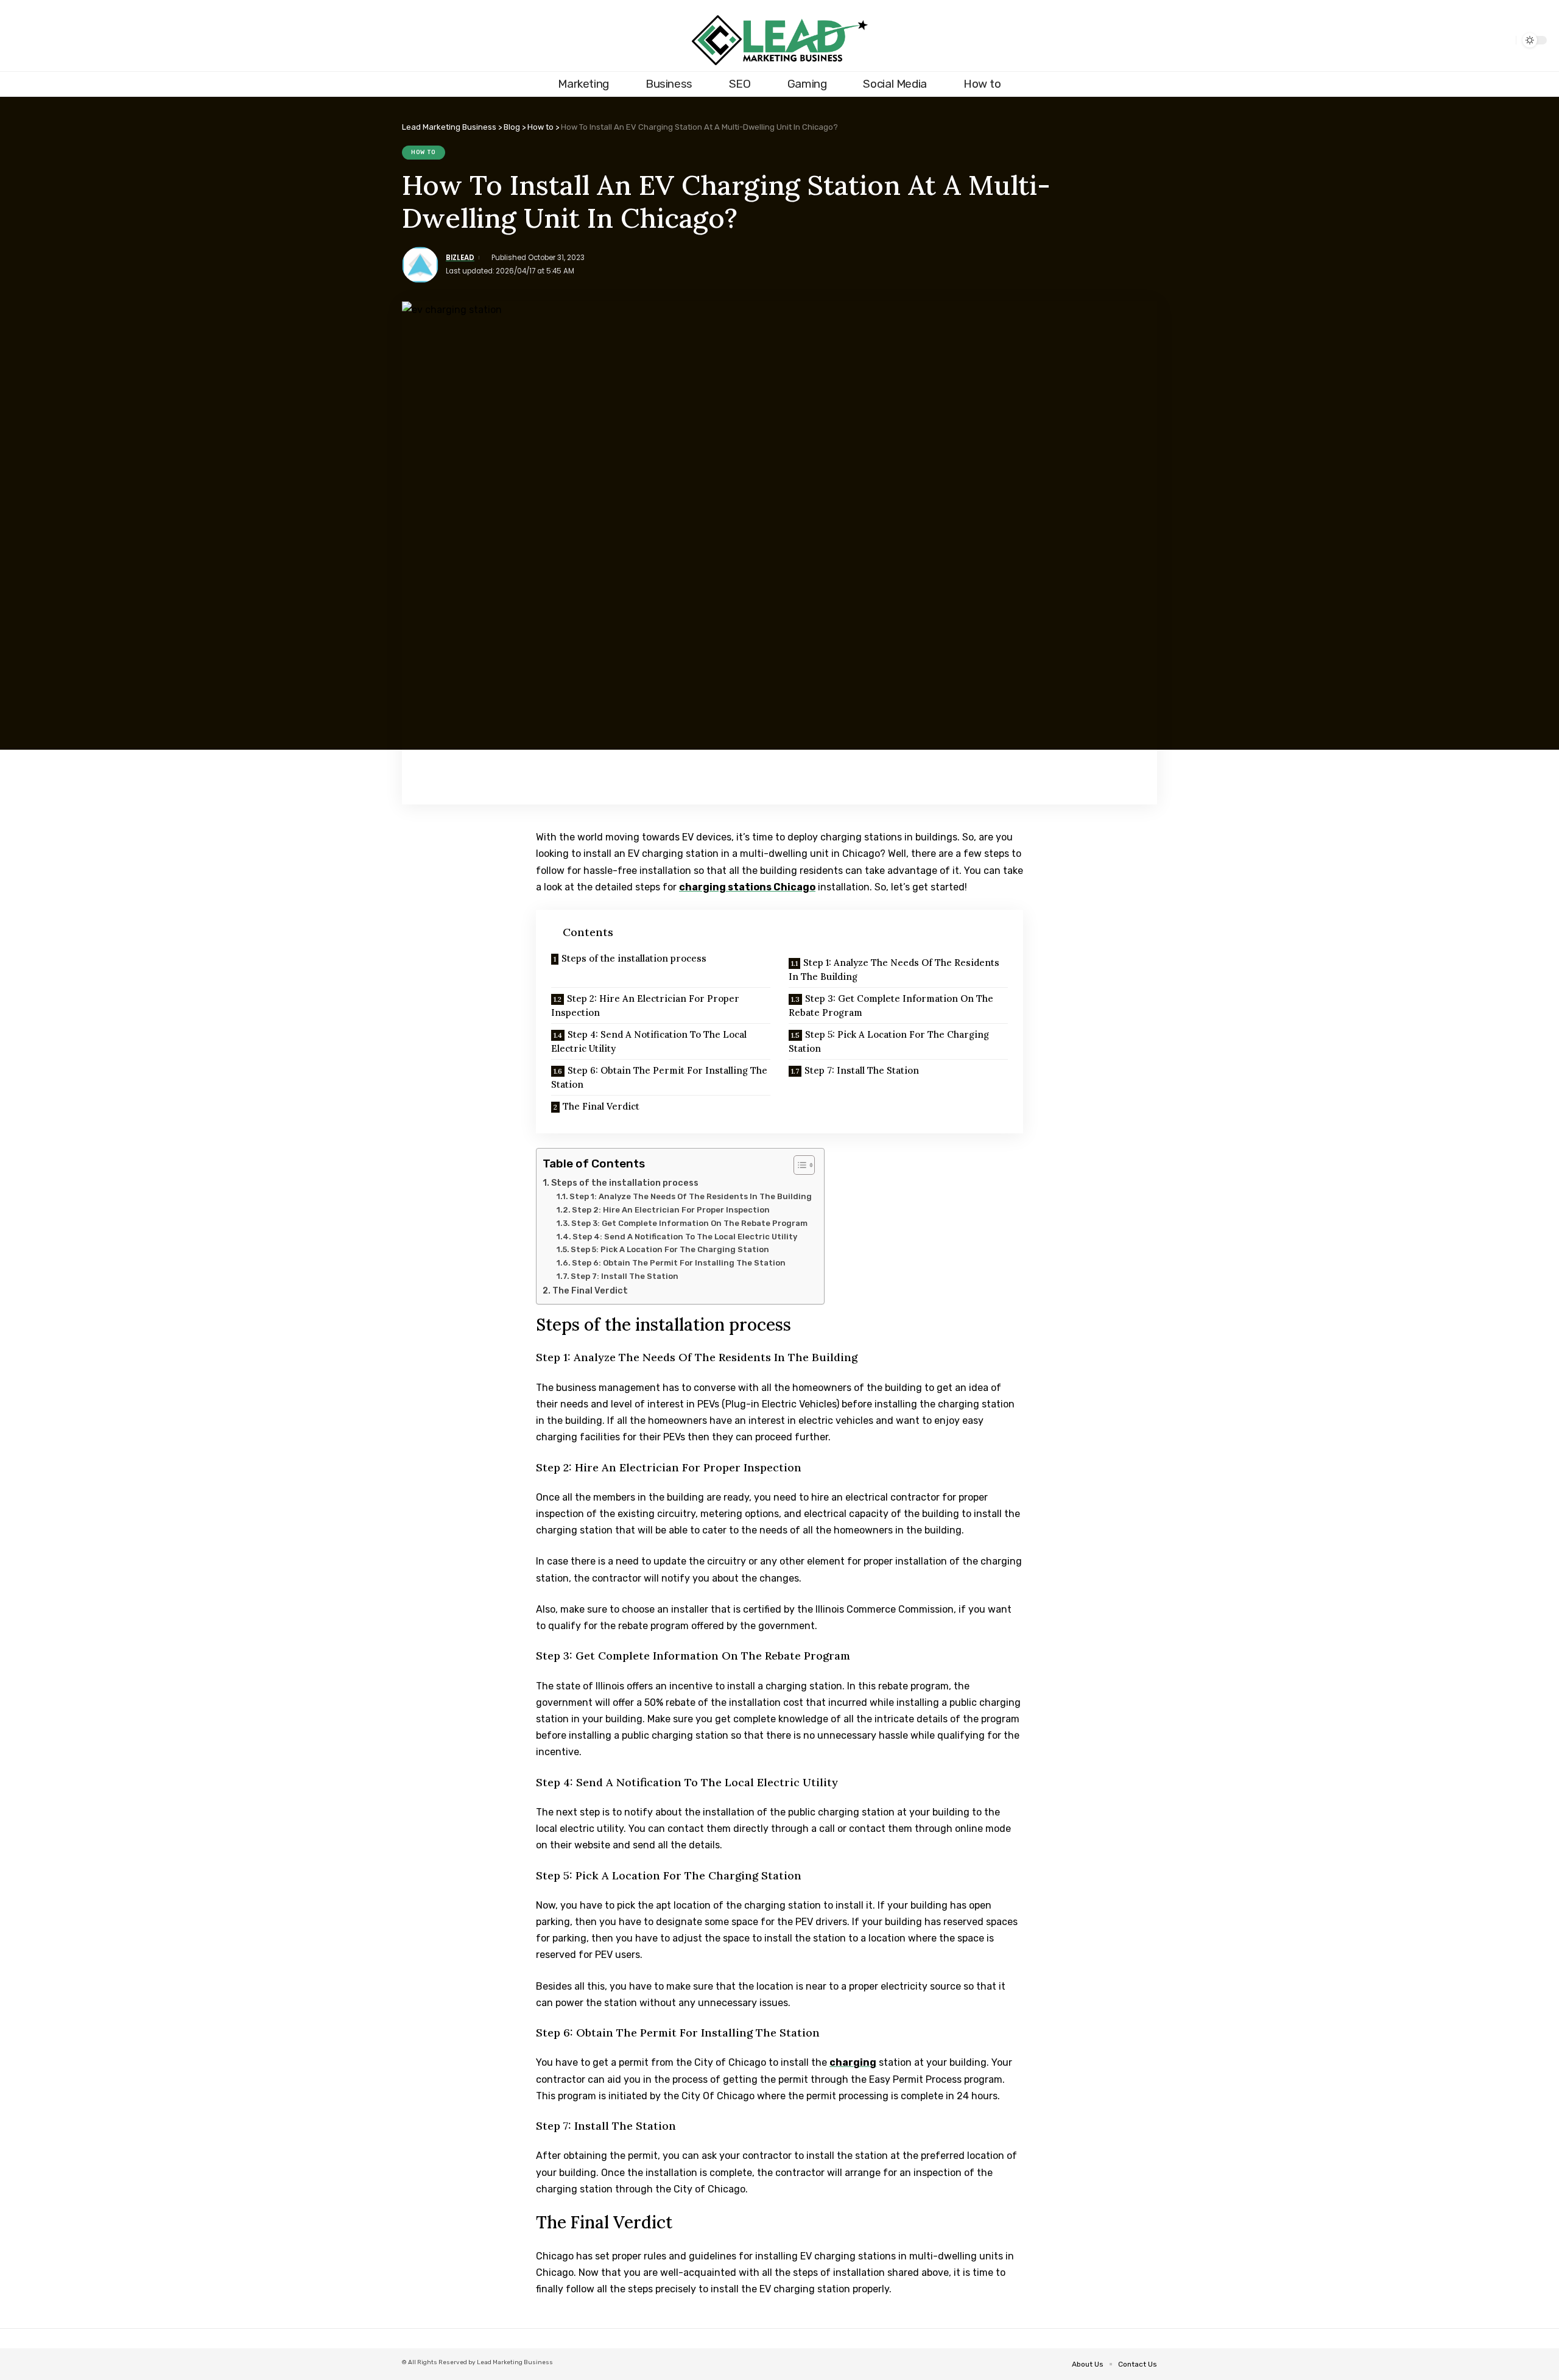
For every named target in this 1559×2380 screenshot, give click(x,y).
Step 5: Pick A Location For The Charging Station (889, 1041)
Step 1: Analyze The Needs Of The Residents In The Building (894, 970)
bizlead (460, 258)
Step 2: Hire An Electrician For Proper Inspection (645, 1005)
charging (853, 2062)
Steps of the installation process (634, 958)
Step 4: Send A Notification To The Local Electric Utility (649, 1041)
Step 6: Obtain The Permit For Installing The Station (659, 1077)
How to (424, 152)
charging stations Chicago (747, 887)
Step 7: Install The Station (862, 1070)
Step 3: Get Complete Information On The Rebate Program (891, 1005)
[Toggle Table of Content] (798, 1165)
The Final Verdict (601, 1106)
